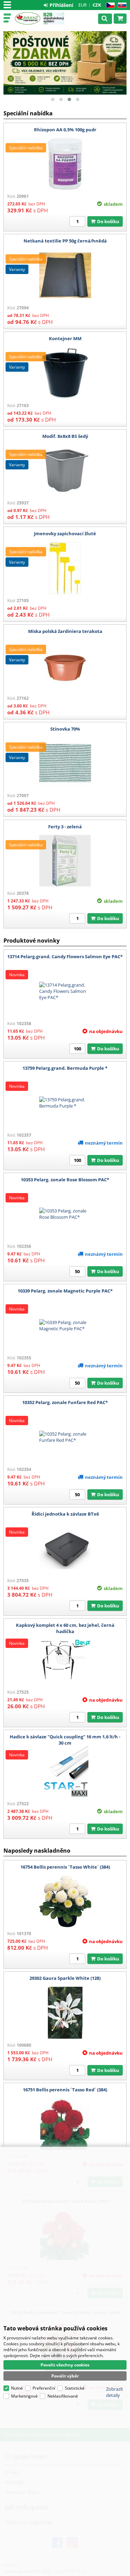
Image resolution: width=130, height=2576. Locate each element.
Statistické (75, 2388)
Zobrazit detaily (115, 2392)
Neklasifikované (63, 2396)
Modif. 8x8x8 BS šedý (65, 436)
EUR (83, 5)
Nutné (17, 2388)
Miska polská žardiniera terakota (65, 631)
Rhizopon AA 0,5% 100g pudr (65, 130)
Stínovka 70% (65, 729)
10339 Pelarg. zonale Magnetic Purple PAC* (65, 1291)
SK (121, 5)
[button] (53, 99)
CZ (109, 5)
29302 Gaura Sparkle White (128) (65, 1978)
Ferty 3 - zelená (65, 827)
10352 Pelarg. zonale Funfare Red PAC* (65, 1402)
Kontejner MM (65, 338)
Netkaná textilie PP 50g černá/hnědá (65, 241)
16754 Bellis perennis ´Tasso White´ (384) (65, 1867)
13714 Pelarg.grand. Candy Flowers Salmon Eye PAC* (65, 956)
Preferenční (44, 2388)
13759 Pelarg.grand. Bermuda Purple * (65, 1068)
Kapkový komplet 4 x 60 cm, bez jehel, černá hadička (65, 1628)
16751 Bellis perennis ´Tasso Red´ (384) (65, 2090)
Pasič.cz (28, 18)
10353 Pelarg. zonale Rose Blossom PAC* (65, 1180)
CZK (97, 5)
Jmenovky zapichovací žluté (65, 533)
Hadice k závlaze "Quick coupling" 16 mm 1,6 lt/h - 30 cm (65, 1740)
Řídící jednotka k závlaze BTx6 (65, 1514)
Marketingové (24, 2396)
